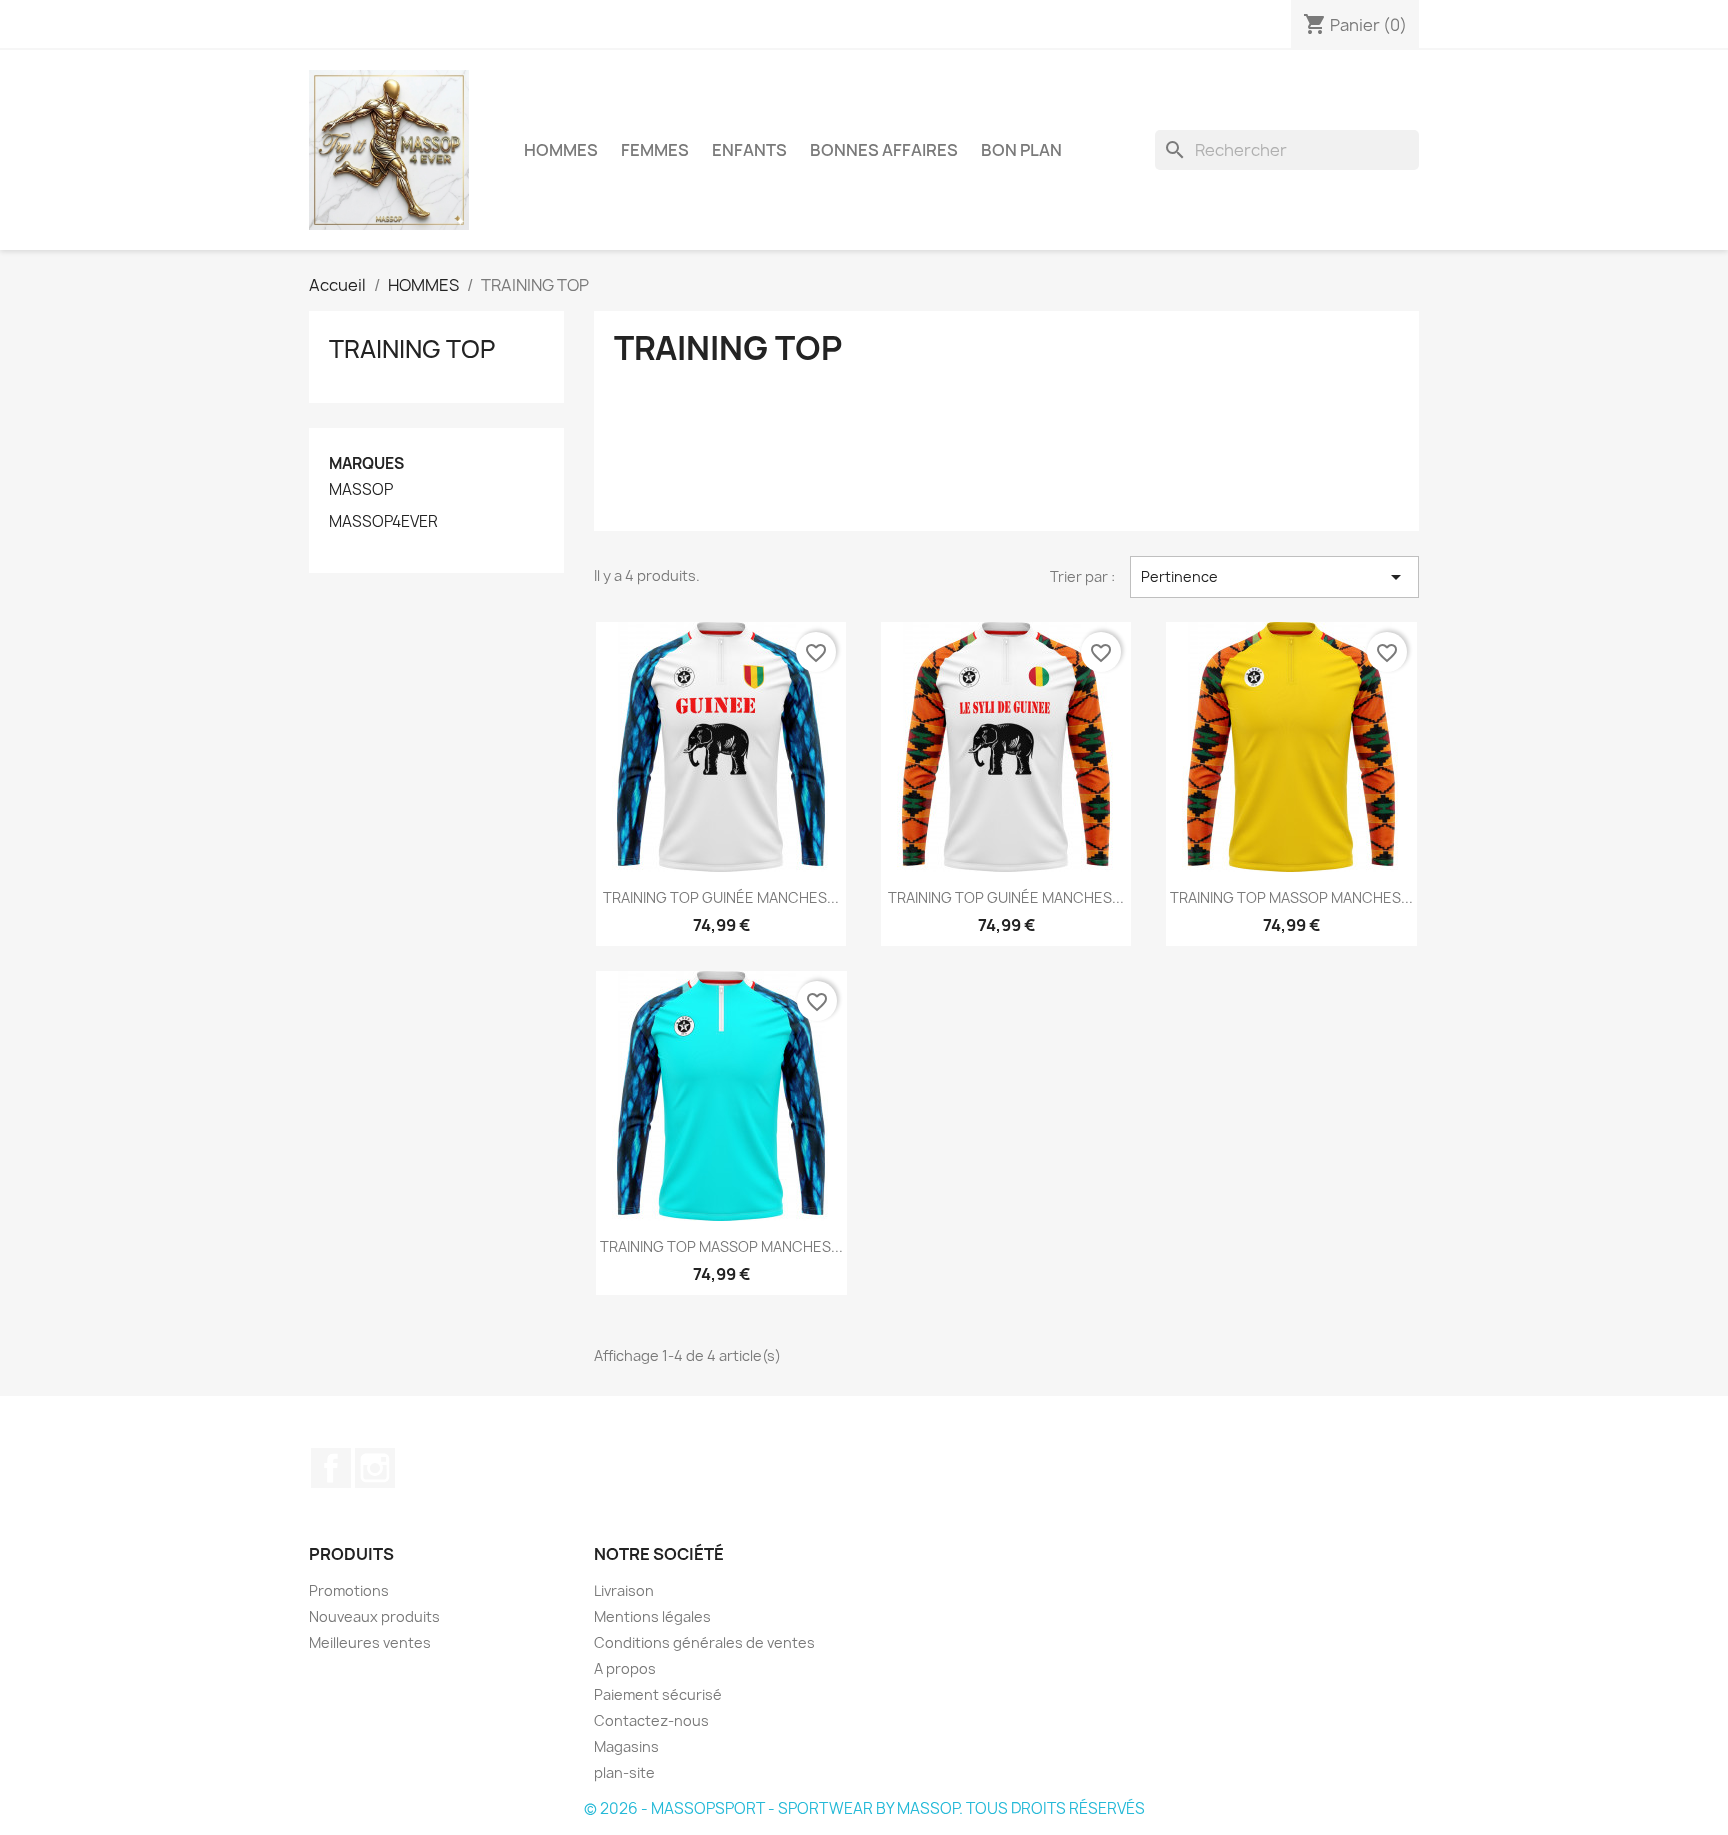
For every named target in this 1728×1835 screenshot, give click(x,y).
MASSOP (361, 490)
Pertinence (1274, 577)
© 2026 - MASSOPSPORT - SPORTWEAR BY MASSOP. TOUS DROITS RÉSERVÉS (864, 1808)
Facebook (331, 1468)
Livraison (624, 1590)
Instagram (375, 1468)
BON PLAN (1021, 150)
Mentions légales (652, 1616)
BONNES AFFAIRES (884, 150)
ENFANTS (749, 150)
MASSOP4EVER (383, 522)
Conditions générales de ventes (704, 1642)
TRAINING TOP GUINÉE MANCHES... (721, 897)
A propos (625, 1668)
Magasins (626, 1746)
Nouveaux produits (374, 1616)
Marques (366, 463)
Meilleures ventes (370, 1642)
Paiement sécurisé (658, 1694)
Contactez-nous (651, 1720)
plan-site (624, 1772)
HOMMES (561, 150)
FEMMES (655, 150)
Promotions (349, 1590)
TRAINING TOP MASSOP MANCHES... (1291, 897)
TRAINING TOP (412, 349)
